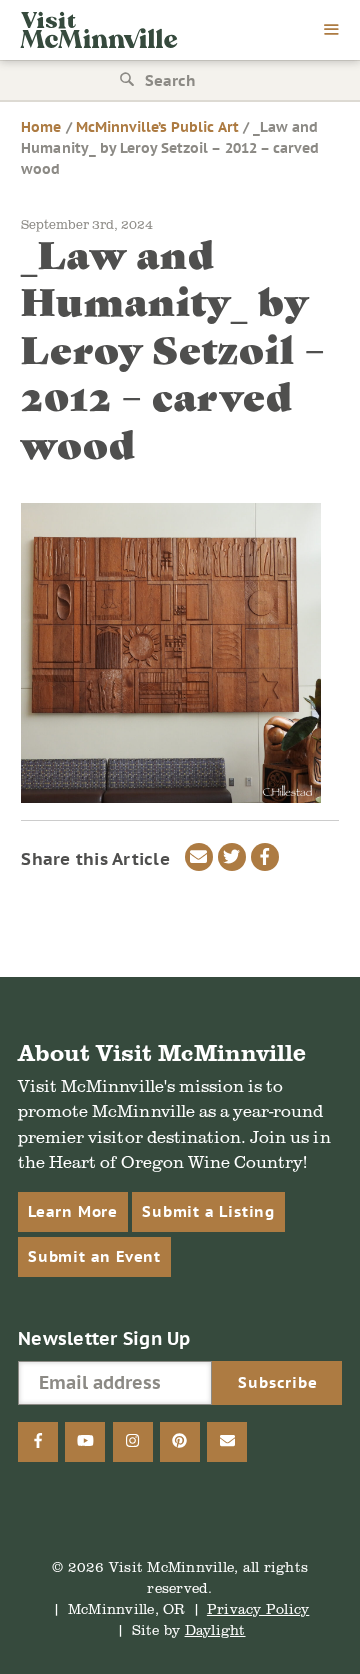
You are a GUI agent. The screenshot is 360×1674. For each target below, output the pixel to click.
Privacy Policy (258, 1608)
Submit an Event (94, 1256)
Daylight (215, 1629)
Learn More (73, 1211)
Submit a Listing (208, 1211)
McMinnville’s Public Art (157, 127)
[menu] (332, 31)
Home (41, 127)
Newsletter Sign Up (104, 1338)
